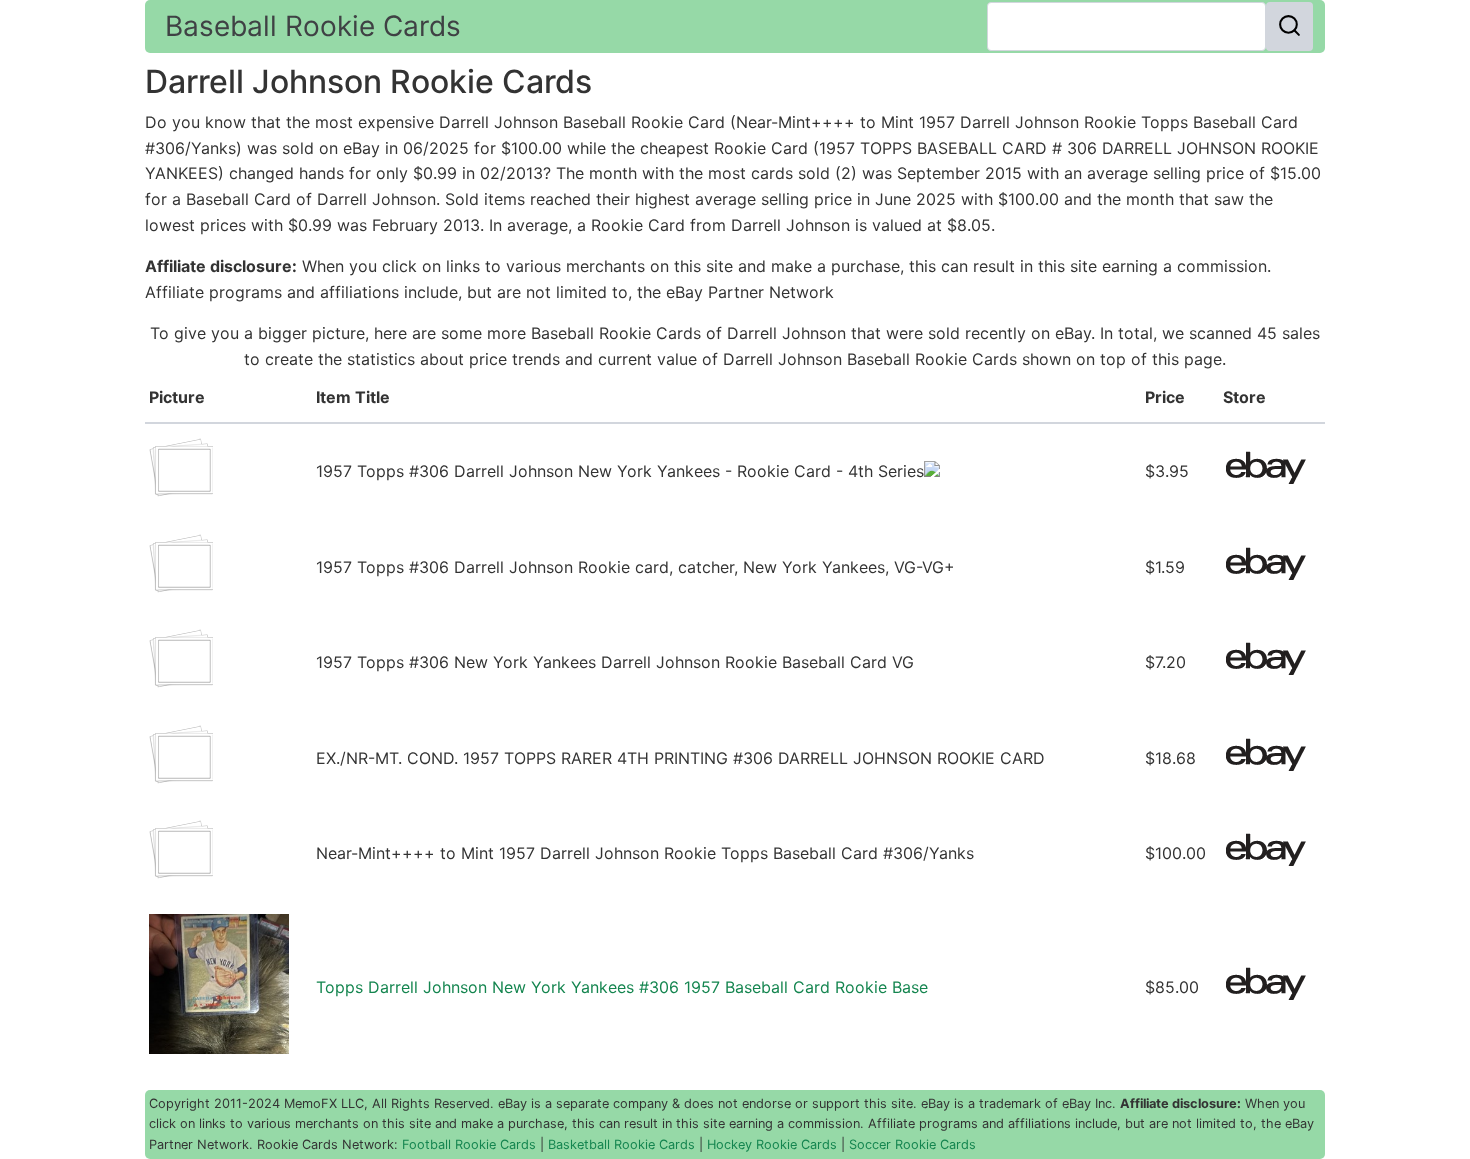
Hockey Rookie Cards (772, 1144)
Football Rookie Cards (469, 1144)
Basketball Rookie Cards (621, 1144)
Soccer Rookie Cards (912, 1144)
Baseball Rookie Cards (313, 26)
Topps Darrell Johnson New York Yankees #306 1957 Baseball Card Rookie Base (622, 987)
